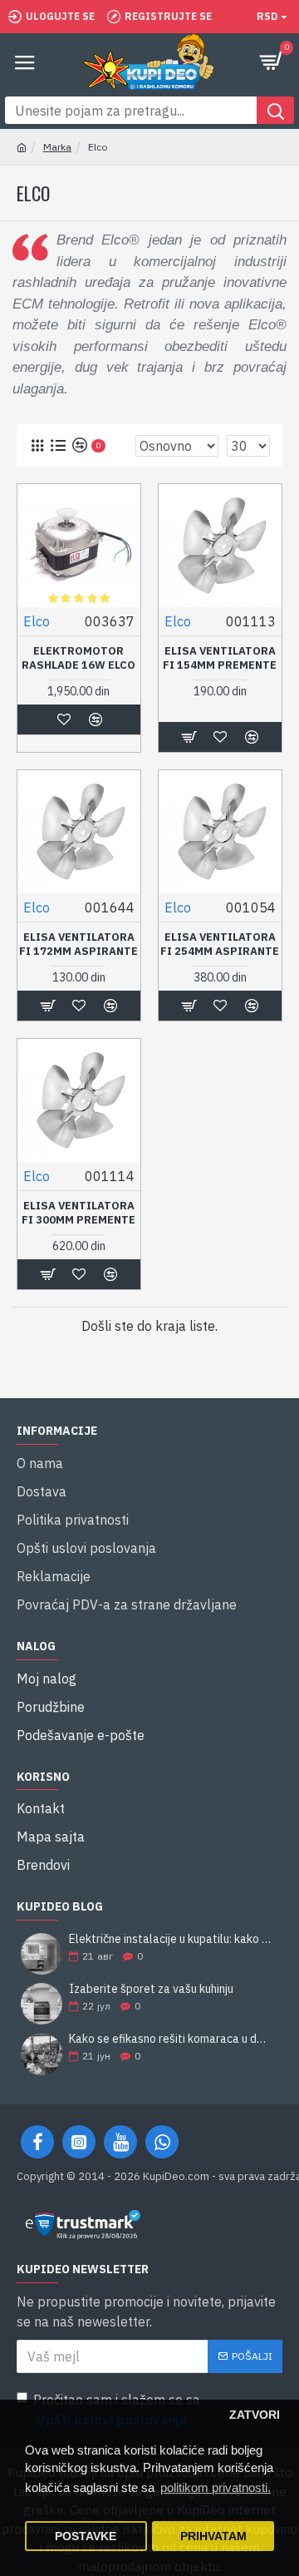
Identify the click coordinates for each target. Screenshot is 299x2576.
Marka (57, 147)
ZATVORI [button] (255, 2415)
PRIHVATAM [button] (213, 2536)
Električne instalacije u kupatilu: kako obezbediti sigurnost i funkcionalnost (170, 1939)
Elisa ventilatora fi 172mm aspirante (78, 944)
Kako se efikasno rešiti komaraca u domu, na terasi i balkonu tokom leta (170, 2039)
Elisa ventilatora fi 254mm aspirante (220, 944)
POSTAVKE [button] (86, 2536)
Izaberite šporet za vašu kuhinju (151, 1989)
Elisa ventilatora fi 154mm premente (220, 658)
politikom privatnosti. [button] (216, 2487)
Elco (37, 621)
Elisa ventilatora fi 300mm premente (78, 1213)
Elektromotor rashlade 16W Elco (78, 658)
